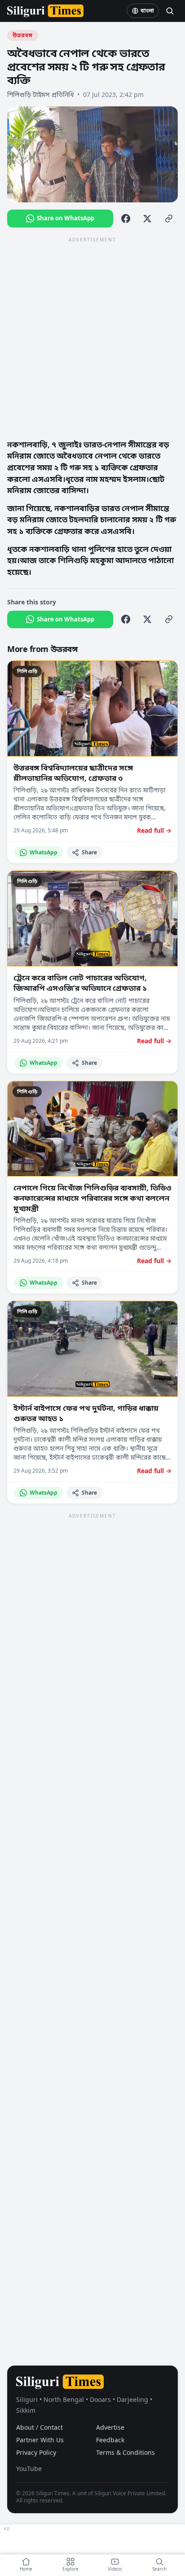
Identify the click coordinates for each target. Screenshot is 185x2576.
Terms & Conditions (126, 2452)
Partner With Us (40, 2440)
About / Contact (40, 2427)
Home (26, 2569)
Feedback (110, 2440)
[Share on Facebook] (126, 219)
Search (159, 2569)
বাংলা (147, 11)
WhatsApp (44, 852)
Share (89, 852)
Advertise (110, 2427)
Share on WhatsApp (66, 218)
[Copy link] (169, 219)
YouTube (29, 2469)
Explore (70, 2569)
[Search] (170, 11)
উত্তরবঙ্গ (23, 35)
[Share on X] (147, 219)
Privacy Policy (36, 2452)
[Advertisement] (92, 337)
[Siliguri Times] (45, 11)
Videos (115, 2569)
